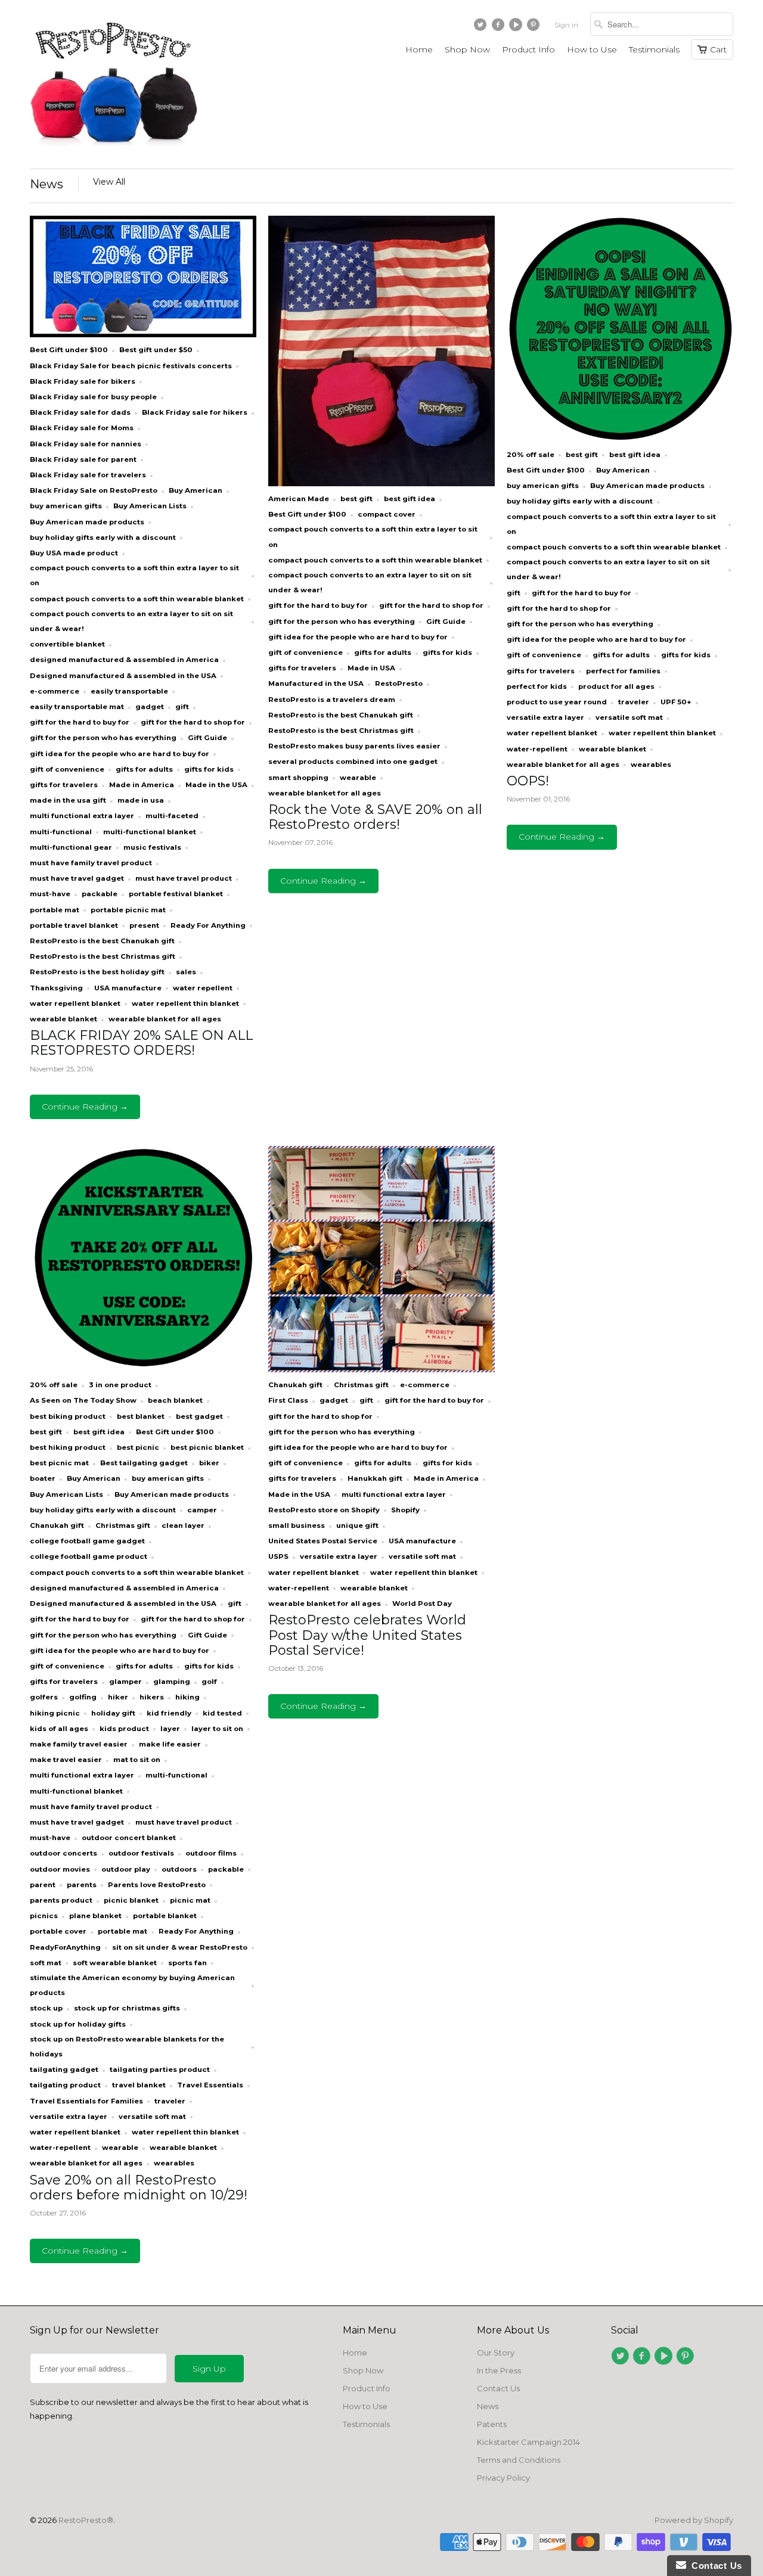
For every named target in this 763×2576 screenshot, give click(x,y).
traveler (634, 702)
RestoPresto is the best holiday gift (97, 972)
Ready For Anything (208, 925)
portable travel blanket (74, 925)
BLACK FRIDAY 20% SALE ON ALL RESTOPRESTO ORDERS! (141, 1043)
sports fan (187, 1963)
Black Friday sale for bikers (83, 381)
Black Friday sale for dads (80, 412)
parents (82, 1885)
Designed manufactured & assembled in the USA (123, 676)
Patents (492, 2424)
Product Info (528, 49)
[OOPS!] (620, 439)
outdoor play (126, 1869)
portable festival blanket (176, 894)
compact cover (387, 514)
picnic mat (190, 1900)
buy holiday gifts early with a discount (103, 537)
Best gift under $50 (156, 350)
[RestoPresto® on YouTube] (517, 27)
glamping (172, 1682)
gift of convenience (67, 769)
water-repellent (537, 749)
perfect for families (623, 671)
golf (209, 1682)
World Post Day (422, 1604)
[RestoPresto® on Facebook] (499, 27)
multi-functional (61, 832)
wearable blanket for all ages (165, 1019)
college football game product (89, 1556)
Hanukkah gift (375, 1478)
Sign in (566, 25)
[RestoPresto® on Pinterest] (534, 27)
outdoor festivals (141, 1853)
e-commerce (55, 691)
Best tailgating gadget (144, 1463)
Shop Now (467, 49)
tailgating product (65, 2085)
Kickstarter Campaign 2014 (528, 2442)
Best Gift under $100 (69, 350)
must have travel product (184, 878)
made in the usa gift (68, 800)
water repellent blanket (75, 1003)
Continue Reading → (85, 1107)
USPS (278, 1556)
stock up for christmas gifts (127, 2008)
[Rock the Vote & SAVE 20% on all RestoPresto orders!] (381, 483)
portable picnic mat (128, 910)
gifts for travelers (64, 785)
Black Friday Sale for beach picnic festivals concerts (131, 366)
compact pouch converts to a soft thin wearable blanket (137, 599)
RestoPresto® (86, 2520)
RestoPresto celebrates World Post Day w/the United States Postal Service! (367, 1635)
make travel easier (66, 1760)
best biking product (68, 1416)
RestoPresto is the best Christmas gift (103, 956)
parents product (61, 1900)
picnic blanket (131, 1900)
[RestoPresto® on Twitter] (482, 27)
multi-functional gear (71, 847)
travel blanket (139, 2085)
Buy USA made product (74, 553)
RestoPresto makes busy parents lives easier (354, 746)
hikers (152, 1697)
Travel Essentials (210, 2085)
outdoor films (211, 1853)
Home (419, 49)
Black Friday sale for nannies (86, 444)
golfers (44, 1697)
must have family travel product (91, 863)
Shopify (405, 1510)
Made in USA (371, 668)
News (46, 184)
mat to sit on (137, 1760)
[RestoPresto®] (113, 84)
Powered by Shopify (694, 2520)
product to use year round (557, 702)
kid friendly (169, 1713)
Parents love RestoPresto (157, 1885)
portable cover (58, 1931)
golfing (83, 1697)
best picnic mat (59, 1463)
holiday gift (113, 1713)
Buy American (196, 490)
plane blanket (95, 1916)
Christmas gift (123, 1525)
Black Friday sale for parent (83, 459)
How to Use (592, 49)
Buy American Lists (150, 506)
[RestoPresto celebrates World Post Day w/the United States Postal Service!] (381, 1369)
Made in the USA (216, 785)
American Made (299, 499)
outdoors (179, 1869)
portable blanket (165, 1916)
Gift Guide (207, 738)
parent (43, 1885)
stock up (46, 2008)
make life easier (170, 1744)
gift (182, 707)
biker (209, 1463)
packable (100, 894)
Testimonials (654, 49)
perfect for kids (537, 686)
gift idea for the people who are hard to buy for (120, 754)
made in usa (141, 800)
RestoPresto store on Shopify (324, 1510)
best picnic (138, 1447)
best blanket (141, 1416)
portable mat (55, 910)
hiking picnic (55, 1713)
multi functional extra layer (82, 816)
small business (297, 1525)
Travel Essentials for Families (86, 2101)
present (144, 925)
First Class (288, 1400)
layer (170, 1729)
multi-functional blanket (150, 832)
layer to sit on (217, 1729)
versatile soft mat (629, 717)
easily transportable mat (77, 707)
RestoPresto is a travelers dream (332, 700)
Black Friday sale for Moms (82, 428)
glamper (125, 1682)
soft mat (46, 1963)
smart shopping (298, 778)
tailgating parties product (160, 2069)
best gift (356, 499)
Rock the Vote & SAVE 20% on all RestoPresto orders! (375, 817)
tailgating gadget (64, 2069)
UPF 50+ (676, 702)
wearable (358, 778)
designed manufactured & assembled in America (124, 660)
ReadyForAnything (65, 1947)
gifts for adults (144, 769)
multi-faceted (172, 816)
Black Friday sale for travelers (88, 475)
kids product (124, 1729)
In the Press (499, 2370)
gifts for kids (209, 769)
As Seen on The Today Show (83, 1400)
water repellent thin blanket (185, 1003)
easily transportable (129, 691)
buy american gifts (66, 506)
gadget (150, 707)
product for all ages (616, 686)
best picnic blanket (207, 1447)
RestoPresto (399, 683)
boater (43, 1478)
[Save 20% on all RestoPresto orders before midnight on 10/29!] (143, 1369)
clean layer (183, 1525)
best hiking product (68, 1447)
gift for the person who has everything (103, 738)
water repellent (203, 988)
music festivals (152, 847)
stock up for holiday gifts (78, 2024)
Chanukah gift (57, 1525)
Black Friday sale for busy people (93, 397)
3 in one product (120, 1385)
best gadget (199, 1416)
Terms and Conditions (519, 2460)
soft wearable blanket (115, 1963)
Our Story (496, 2353)
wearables (651, 765)
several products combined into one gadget (353, 762)
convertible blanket (67, 644)
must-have (50, 894)
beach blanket (175, 1400)
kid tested (222, 1713)
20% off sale (531, 455)
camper (202, 1510)
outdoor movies (60, 1869)
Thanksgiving (56, 988)
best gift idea (410, 499)
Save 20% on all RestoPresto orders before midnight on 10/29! (139, 2187)
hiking (187, 1697)
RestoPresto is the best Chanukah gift (102, 941)
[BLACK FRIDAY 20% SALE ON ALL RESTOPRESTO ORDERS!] (143, 334)
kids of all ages (59, 1729)
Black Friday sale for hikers (195, 412)
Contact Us (498, 2388)
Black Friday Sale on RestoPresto (94, 490)
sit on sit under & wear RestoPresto (180, 1947)
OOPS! (528, 781)
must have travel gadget (77, 878)
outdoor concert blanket (129, 1838)
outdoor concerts (63, 1853)
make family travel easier (79, 1744)
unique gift (357, 1525)
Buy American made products (87, 522)
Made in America (142, 785)
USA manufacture (128, 988)
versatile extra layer (545, 717)
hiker (118, 1697)
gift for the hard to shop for (193, 722)
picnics (44, 1916)
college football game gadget (87, 1541)
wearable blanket (63, 1019)
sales (186, 972)
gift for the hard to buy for (80, 722)
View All (109, 182)
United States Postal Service (323, 1541)
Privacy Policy (503, 2478)
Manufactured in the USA (316, 683)
